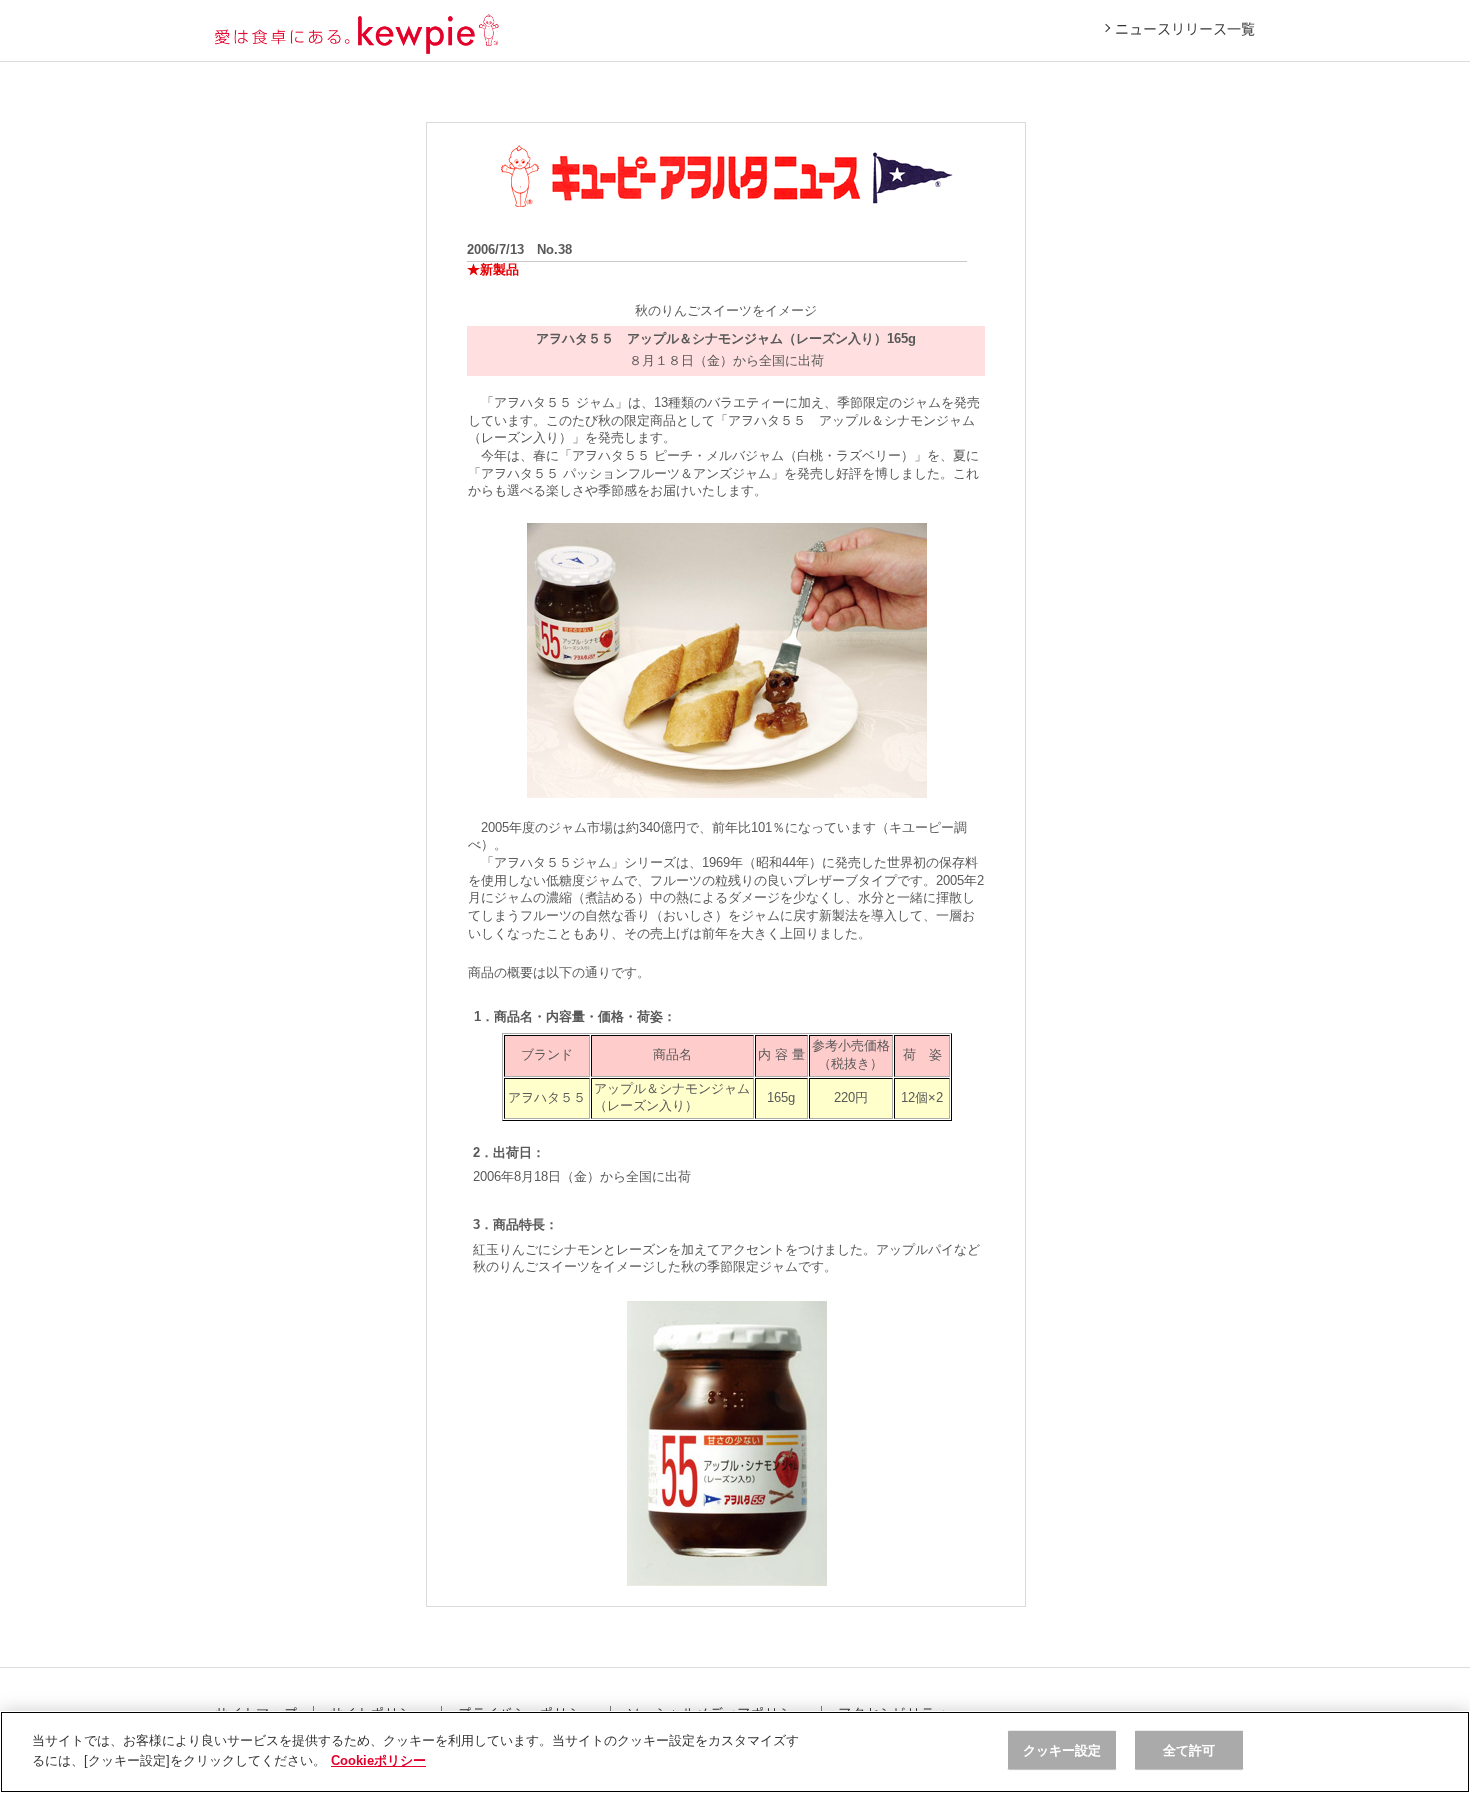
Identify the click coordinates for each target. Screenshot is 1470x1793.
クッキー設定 (1062, 1750)
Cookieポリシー (378, 1759)
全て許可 (1189, 1750)
